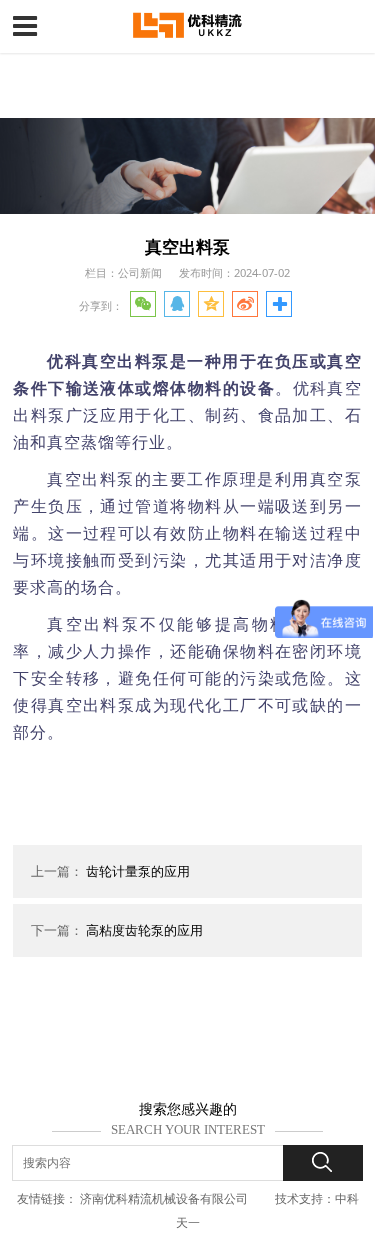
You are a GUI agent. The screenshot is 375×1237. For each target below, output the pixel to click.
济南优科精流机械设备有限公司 (164, 1198)
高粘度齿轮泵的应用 (144, 930)
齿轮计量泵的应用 (138, 871)
